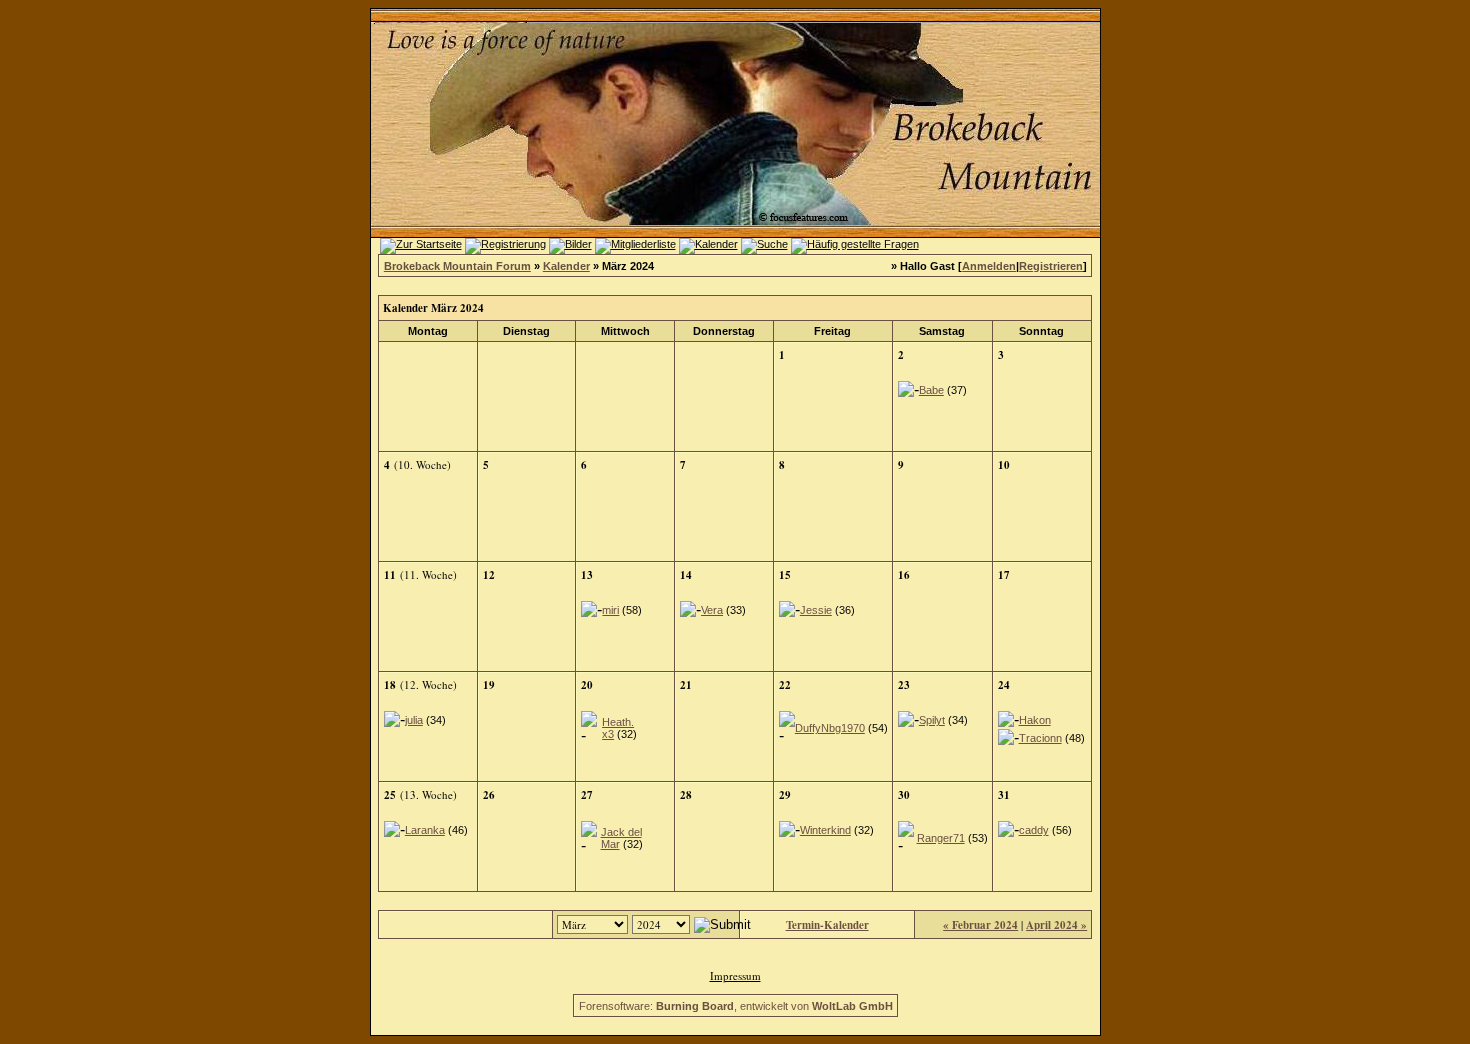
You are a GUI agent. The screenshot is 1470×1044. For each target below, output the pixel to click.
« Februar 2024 (980, 925)
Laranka (425, 830)
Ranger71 (941, 838)
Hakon (1035, 720)
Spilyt (932, 720)
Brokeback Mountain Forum (457, 266)
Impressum (735, 975)
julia (414, 720)
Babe (931, 390)
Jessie (816, 610)
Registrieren (1051, 266)
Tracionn (1040, 738)
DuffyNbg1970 (830, 728)
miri (610, 610)
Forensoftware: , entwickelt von (736, 1006)
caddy (1034, 830)
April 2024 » (1056, 925)
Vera (712, 610)
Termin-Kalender (827, 925)
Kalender (566, 266)
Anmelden (989, 266)
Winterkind (825, 830)
